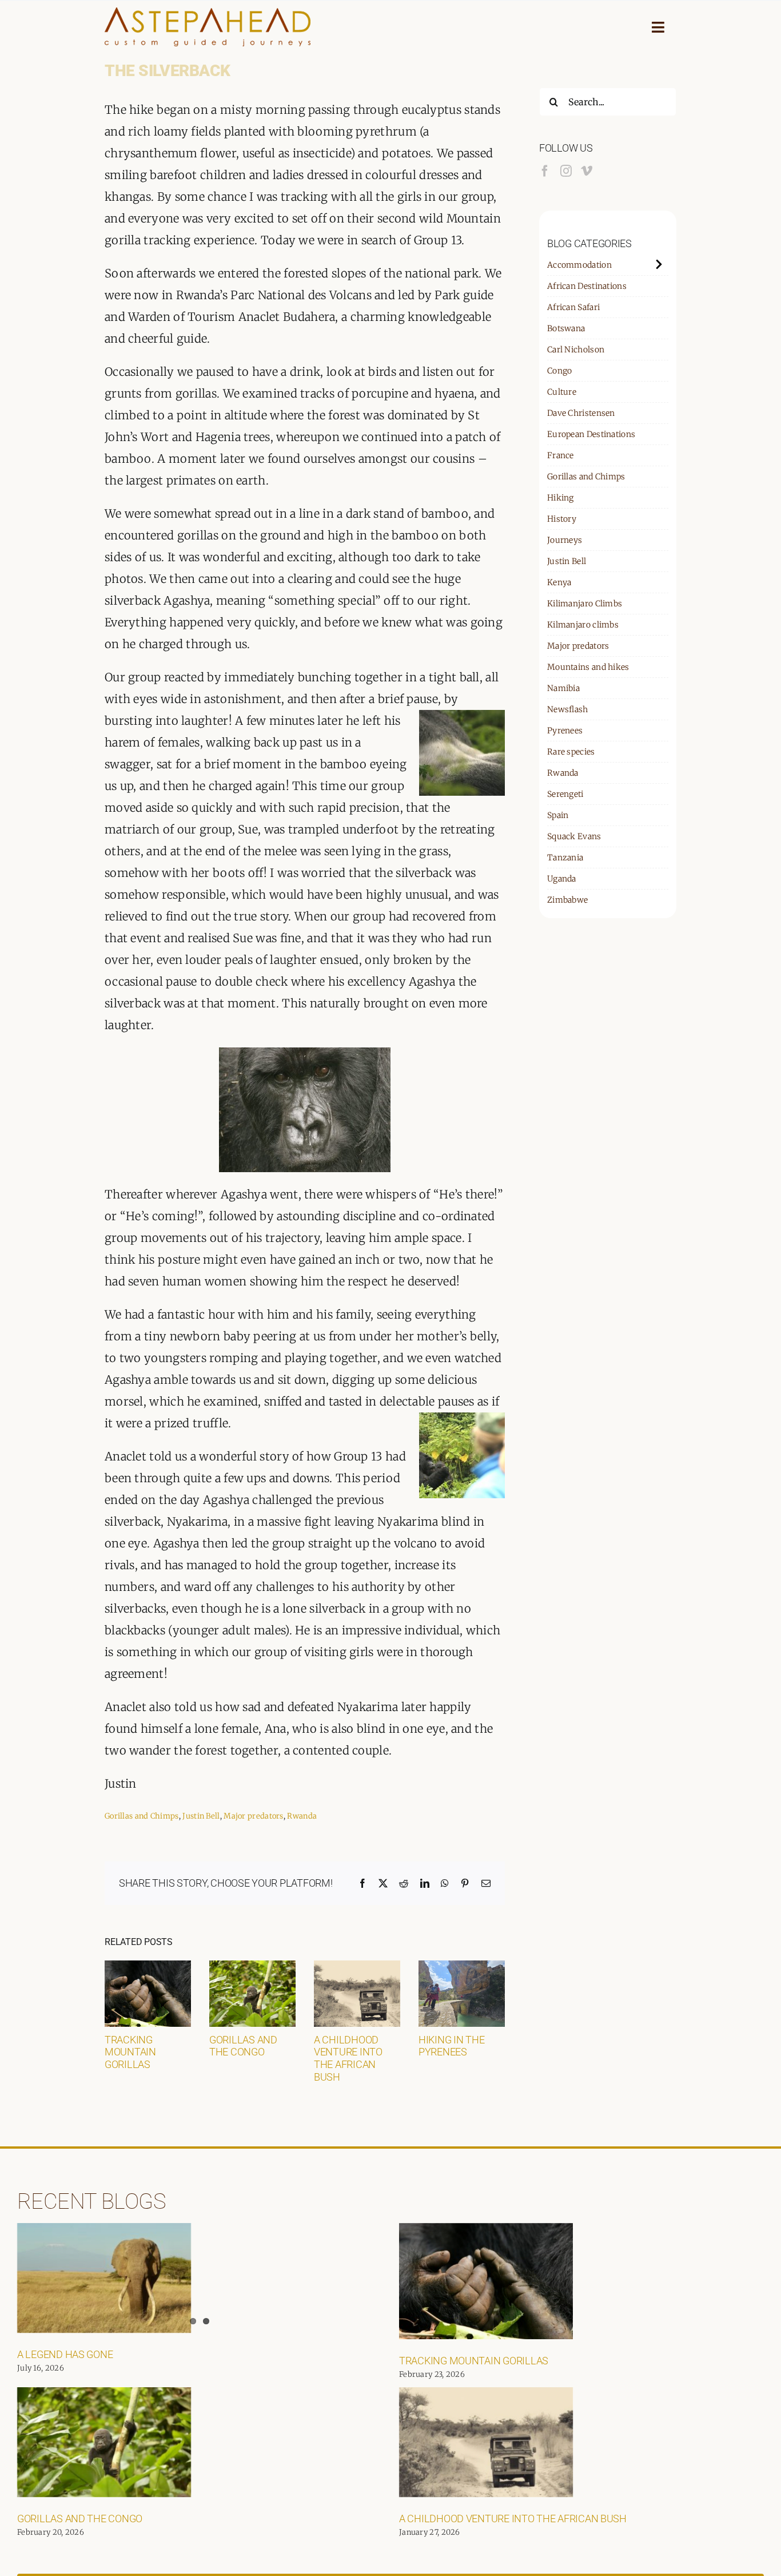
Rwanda (302, 1816)
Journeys (565, 540)
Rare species (571, 752)
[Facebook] (545, 171)
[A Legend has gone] (104, 2278)
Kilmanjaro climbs (583, 625)
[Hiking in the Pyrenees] (462, 1968)
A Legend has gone (65, 2354)
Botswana (566, 328)
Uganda (562, 879)
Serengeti (565, 794)
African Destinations (587, 286)
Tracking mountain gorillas (130, 2052)
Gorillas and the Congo (243, 2046)
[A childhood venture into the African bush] (357, 1968)
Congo (560, 371)
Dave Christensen (581, 413)
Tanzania (565, 858)
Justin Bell (201, 1816)
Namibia (563, 688)
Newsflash (568, 709)
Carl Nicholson (576, 350)
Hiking (561, 498)
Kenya (559, 582)
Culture (562, 392)
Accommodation (579, 265)
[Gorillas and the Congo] (252, 1968)
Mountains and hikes (588, 667)
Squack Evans (574, 836)
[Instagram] (566, 171)
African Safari (573, 307)
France (561, 455)
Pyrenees (565, 731)
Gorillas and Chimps (142, 1816)
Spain (558, 815)
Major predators (254, 1816)
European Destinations (591, 434)
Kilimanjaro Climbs (585, 604)
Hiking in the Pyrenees (452, 2046)
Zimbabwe (567, 900)
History (562, 519)
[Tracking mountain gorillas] (148, 1968)
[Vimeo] (587, 171)
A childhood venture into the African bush (348, 2058)
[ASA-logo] (208, 13)
